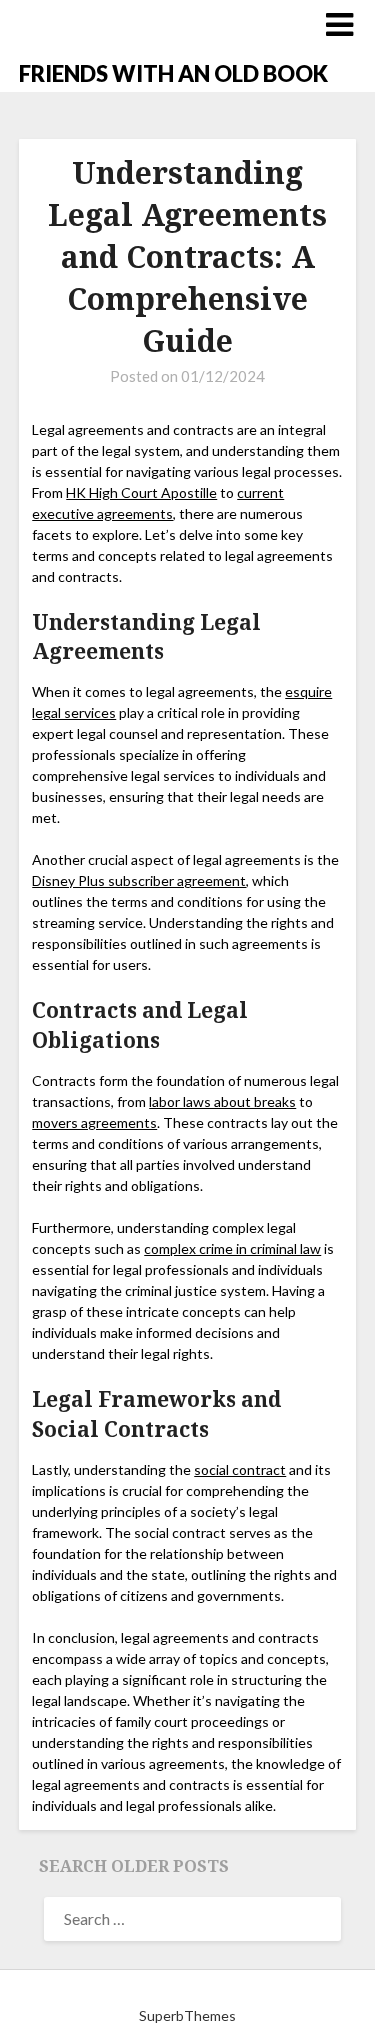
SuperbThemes (187, 2015)
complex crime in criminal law (232, 1248)
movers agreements (94, 1122)
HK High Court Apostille (141, 492)
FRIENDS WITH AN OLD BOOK (173, 73)
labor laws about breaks (222, 1101)
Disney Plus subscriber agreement (139, 880)
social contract (240, 1469)
